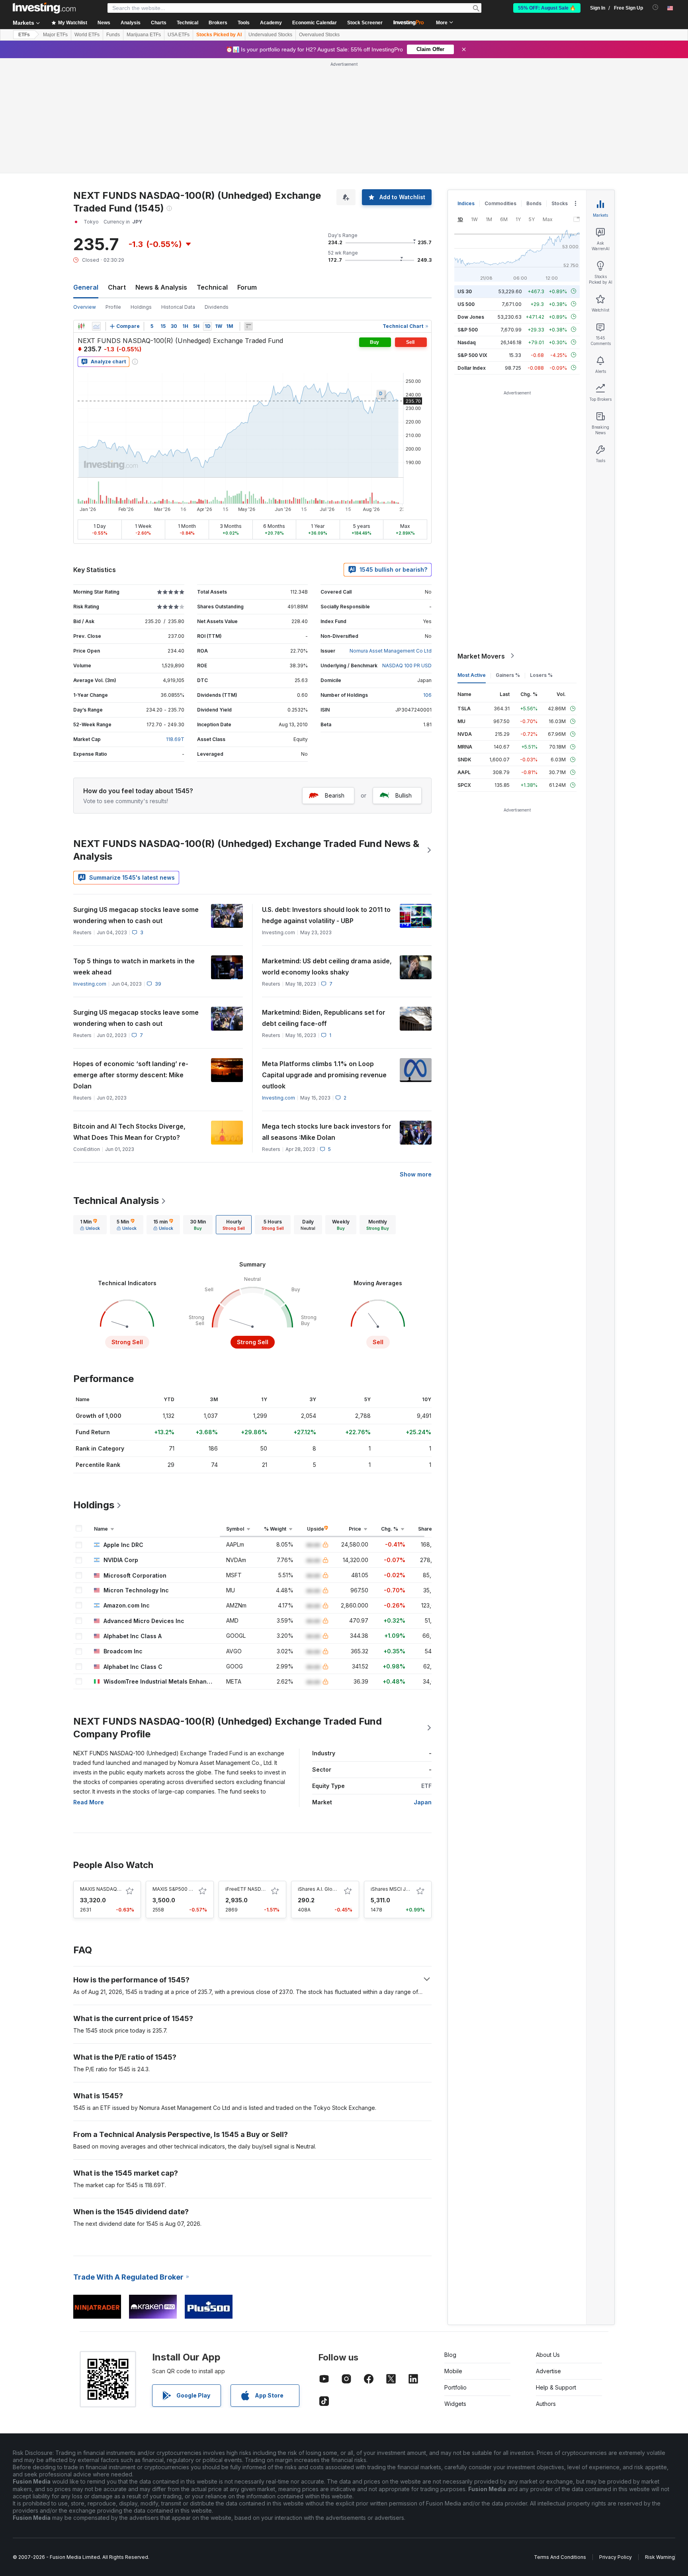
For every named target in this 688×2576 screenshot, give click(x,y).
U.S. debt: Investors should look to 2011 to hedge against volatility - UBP (326, 915)
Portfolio (455, 2387)
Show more (416, 1174)
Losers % (541, 675)
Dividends (217, 307)
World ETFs (87, 35)
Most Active (472, 675)
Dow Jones (471, 317)
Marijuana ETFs (144, 35)
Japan (423, 1802)
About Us (548, 2355)
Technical (212, 287)
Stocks (560, 203)
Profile (113, 307)
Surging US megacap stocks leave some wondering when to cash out (136, 915)
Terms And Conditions (560, 2557)
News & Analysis (161, 287)
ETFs (24, 35)
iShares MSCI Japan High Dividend (411, 1889)
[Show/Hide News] (248, 326)
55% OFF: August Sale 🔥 (547, 8)
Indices (466, 203)
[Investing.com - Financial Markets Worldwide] (44, 8)
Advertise (548, 2371)
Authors (546, 2404)
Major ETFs (55, 35)
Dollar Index (472, 368)
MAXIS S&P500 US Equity (182, 1889)
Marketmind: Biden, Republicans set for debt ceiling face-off (324, 1018)
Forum (247, 287)
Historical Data (178, 307)
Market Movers (481, 656)
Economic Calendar (315, 23)
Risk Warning (660, 2557)
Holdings (141, 307)
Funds (113, 35)
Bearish (335, 795)
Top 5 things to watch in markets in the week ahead (134, 966)
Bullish (404, 795)
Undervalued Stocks (270, 35)
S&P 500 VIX (472, 355)
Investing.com (90, 984)
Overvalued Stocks (319, 35)
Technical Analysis (116, 1201)
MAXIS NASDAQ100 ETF (108, 1889)
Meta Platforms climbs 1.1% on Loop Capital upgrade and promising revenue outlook (324, 1075)
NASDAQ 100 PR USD (407, 666)
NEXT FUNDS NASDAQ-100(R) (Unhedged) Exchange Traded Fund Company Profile (228, 1728)
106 (427, 695)
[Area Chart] (96, 326)
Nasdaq (467, 342)
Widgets (455, 2404)
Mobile (453, 2371)
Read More (89, 1802)
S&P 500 (468, 329)
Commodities (500, 203)
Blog (450, 2355)
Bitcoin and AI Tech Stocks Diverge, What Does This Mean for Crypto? (129, 1132)
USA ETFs (179, 35)
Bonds (534, 203)
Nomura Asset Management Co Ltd (391, 651)
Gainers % (508, 675)
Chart (117, 287)
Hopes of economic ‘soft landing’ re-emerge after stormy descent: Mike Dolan (131, 1075)
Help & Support (556, 2387)
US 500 (466, 304)
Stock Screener (365, 23)
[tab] (90, 1225)
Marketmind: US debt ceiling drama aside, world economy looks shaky (327, 966)
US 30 (465, 291)
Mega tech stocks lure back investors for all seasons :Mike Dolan (327, 1132)
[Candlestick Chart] (81, 326)
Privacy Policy (616, 2557)
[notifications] (656, 7)
